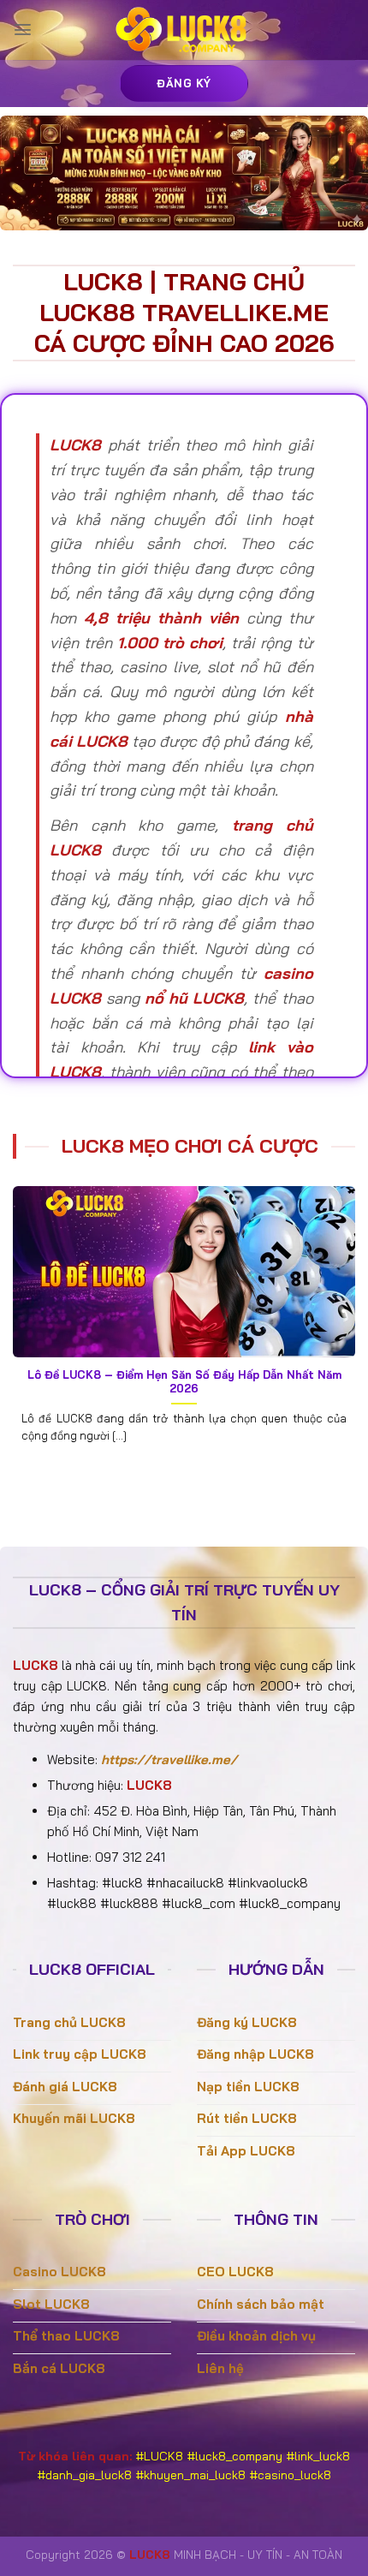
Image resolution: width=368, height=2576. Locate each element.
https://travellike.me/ (169, 1759)
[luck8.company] (184, 30)
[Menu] (23, 30)
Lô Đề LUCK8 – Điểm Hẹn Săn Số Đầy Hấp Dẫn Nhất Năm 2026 (184, 1382)
